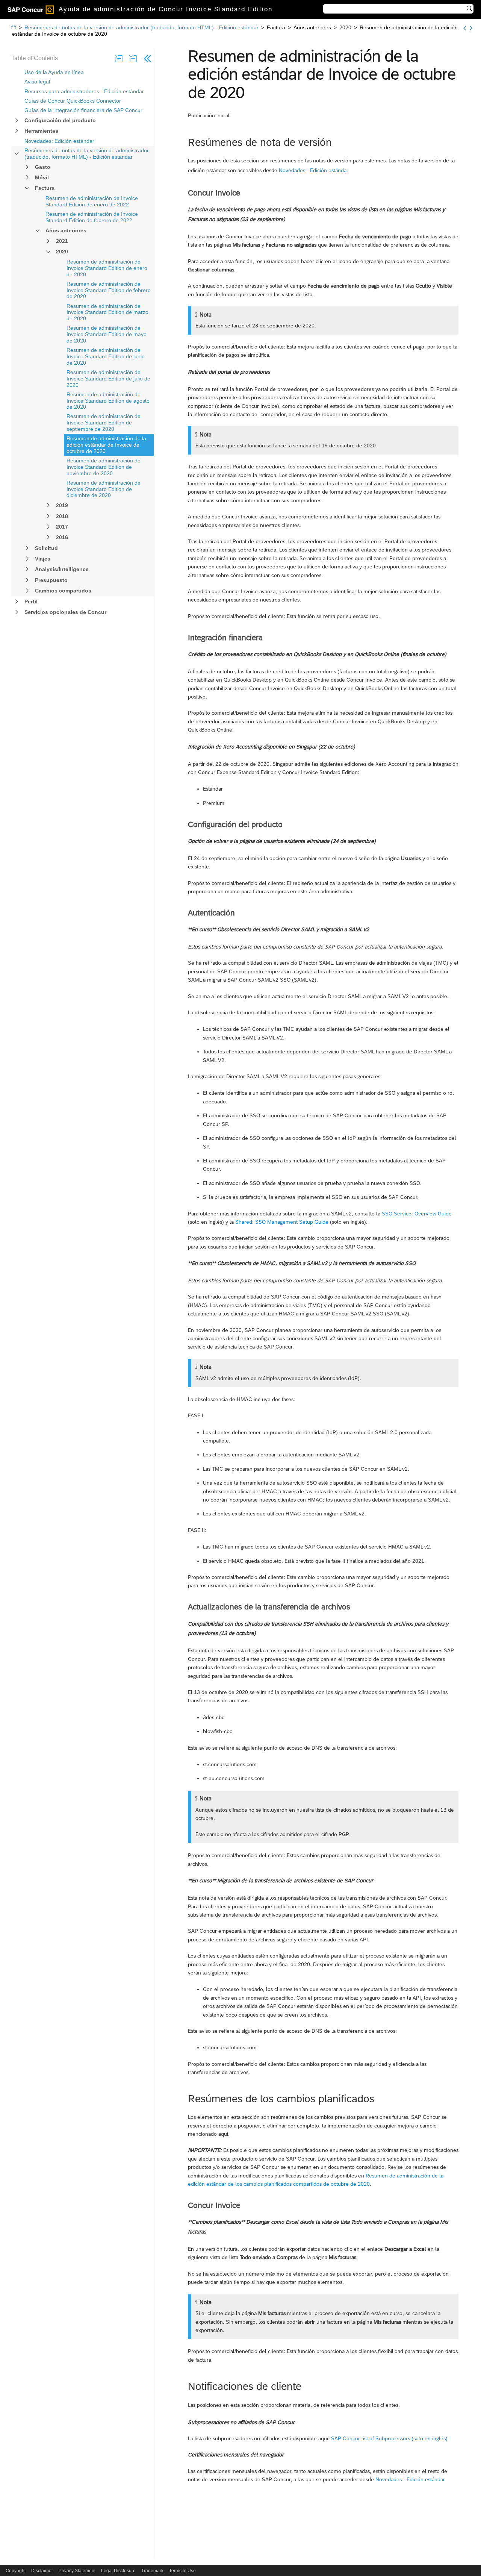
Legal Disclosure (118, 2571)
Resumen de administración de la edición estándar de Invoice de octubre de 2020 (106, 445)
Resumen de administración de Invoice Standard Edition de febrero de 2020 (109, 290)
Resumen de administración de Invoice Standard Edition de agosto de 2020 (108, 401)
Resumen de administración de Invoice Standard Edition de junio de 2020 (106, 356)
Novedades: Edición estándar (59, 141)
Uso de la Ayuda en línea (54, 72)
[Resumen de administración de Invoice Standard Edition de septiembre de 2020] (465, 28)
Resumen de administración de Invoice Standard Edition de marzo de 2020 (107, 312)
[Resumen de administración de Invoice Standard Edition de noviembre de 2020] (471, 28)
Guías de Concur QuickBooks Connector (73, 101)
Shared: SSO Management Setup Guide (281, 1222)
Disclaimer (42, 2571)
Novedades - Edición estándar (314, 170)
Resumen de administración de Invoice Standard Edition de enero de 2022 (92, 201)
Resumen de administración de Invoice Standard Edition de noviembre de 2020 (104, 467)
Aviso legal (37, 82)
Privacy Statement (77, 2571)
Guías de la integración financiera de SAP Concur (83, 110)
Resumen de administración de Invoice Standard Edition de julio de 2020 (108, 379)
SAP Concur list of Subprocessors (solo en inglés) (389, 2438)
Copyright (16, 2571)
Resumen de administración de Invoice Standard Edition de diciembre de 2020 (104, 489)
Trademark (152, 2571)
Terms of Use (182, 2571)
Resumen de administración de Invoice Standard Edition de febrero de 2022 (92, 217)
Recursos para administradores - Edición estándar (84, 91)
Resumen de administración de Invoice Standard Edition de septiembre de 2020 (104, 423)
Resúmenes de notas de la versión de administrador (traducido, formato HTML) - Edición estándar (87, 154)
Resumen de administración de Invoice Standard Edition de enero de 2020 (107, 268)
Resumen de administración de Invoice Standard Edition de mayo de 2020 (107, 334)
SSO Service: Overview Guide (417, 1214)
